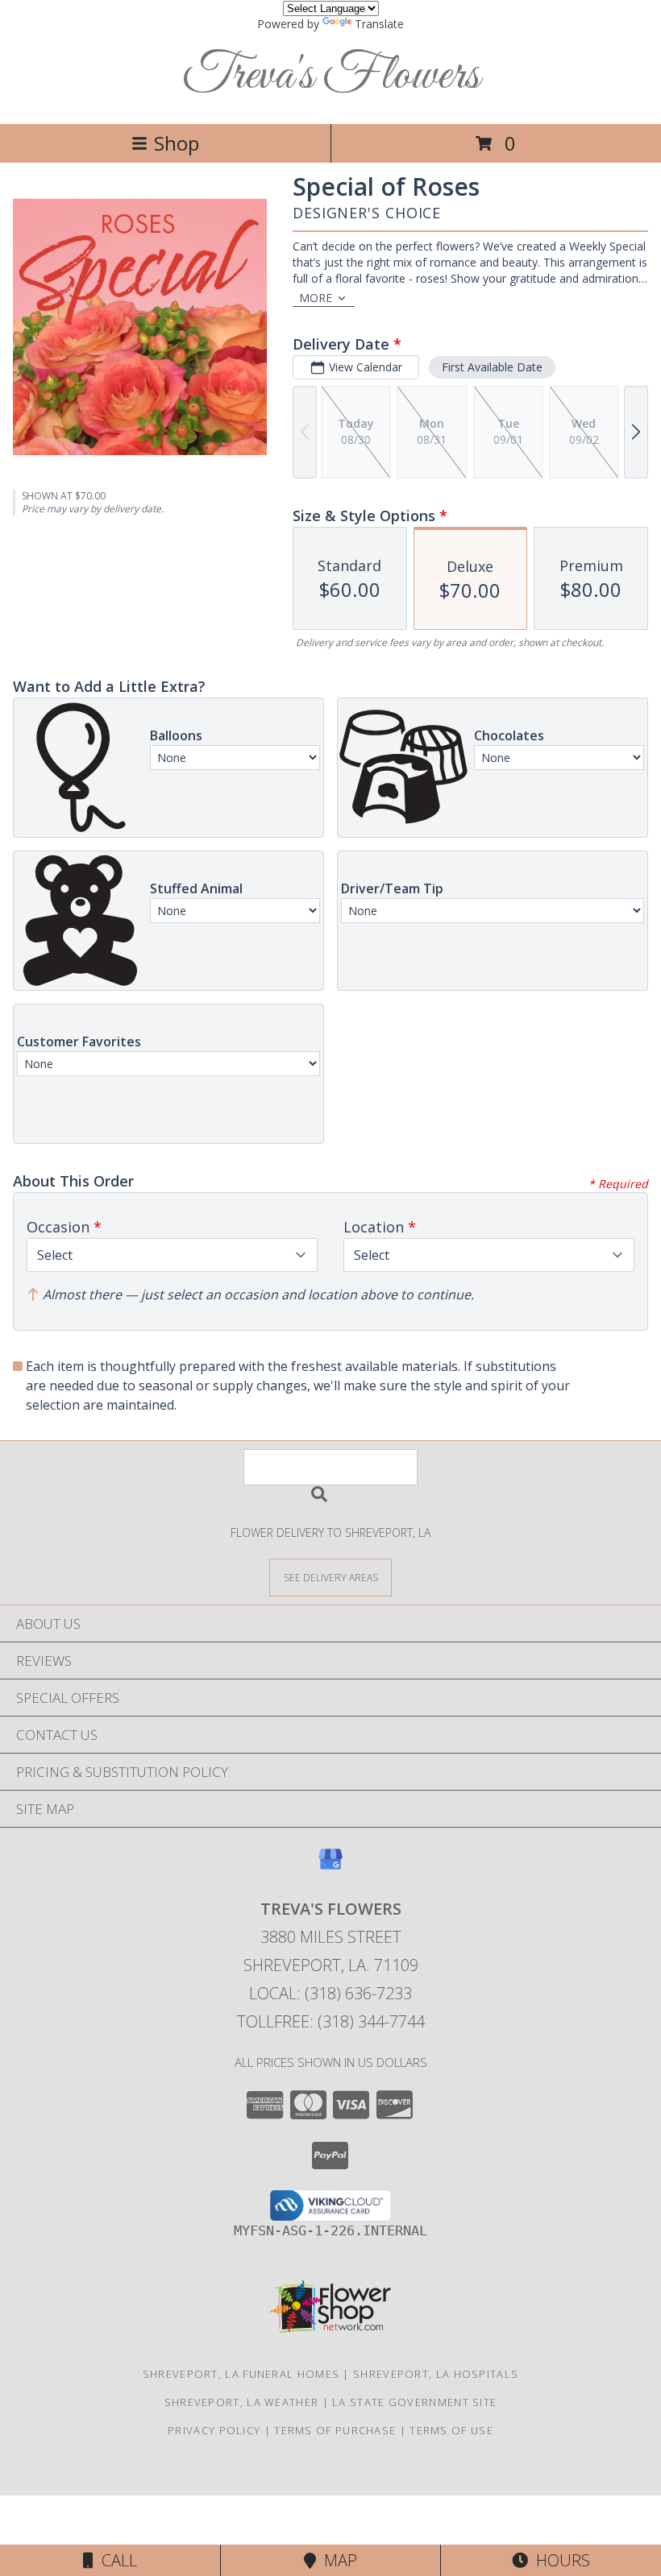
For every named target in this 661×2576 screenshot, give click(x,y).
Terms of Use (451, 2430)
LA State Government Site (414, 2402)
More (316, 298)
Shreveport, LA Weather (242, 2402)
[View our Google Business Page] (330, 1867)
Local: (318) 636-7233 (330, 1993)
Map (337, 2560)
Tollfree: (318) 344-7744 (331, 2021)
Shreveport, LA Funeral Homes (241, 2374)
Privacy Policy (214, 2430)
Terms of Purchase (335, 2430)
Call (115, 2560)
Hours (559, 2560)
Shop (177, 143)
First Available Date (492, 367)
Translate (379, 24)
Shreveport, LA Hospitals (436, 2374)
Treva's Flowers (331, 76)
